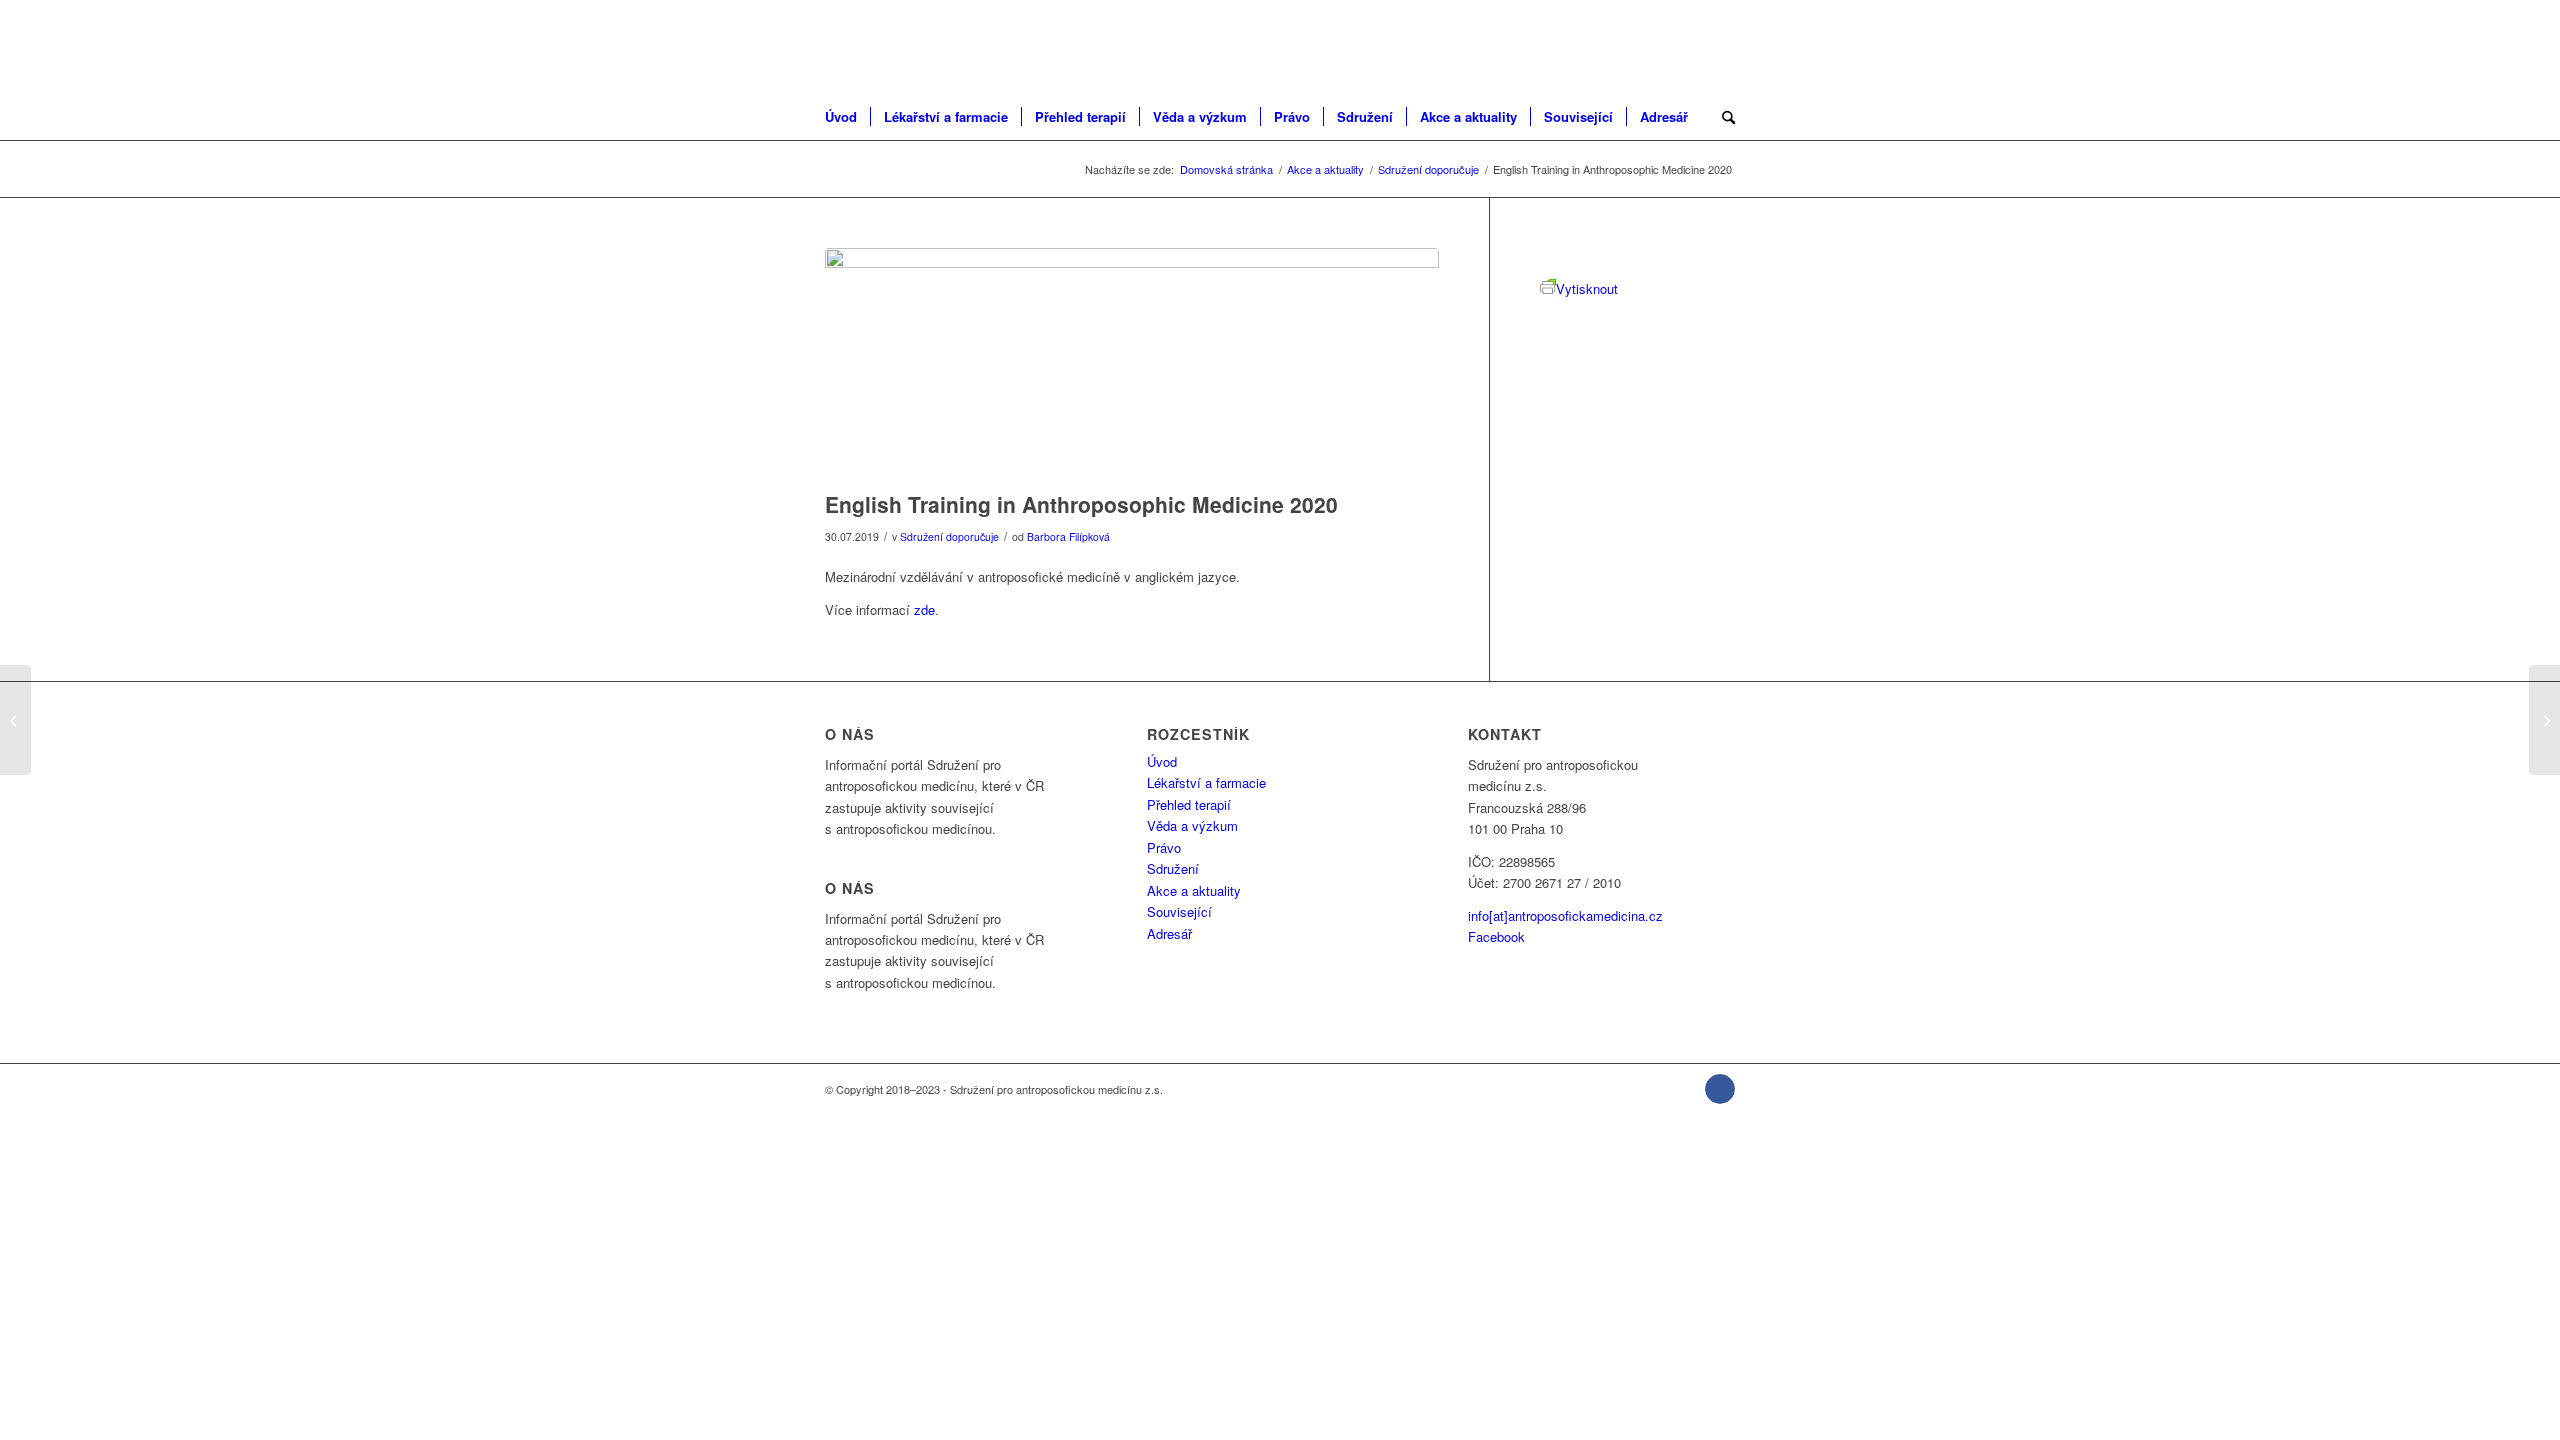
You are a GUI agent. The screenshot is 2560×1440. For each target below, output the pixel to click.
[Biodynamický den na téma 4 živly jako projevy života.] (2544, 720)
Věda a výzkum (1192, 825)
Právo (1164, 847)
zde (924, 609)
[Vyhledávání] (1722, 117)
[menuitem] (847, 117)
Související (1179, 911)
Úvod (1162, 761)
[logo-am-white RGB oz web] (925, 45)
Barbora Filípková (1068, 536)
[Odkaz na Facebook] (1720, 1089)
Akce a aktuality (1194, 890)
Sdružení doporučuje (949, 536)
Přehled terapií (1189, 804)
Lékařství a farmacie (1206, 782)
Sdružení (1173, 868)
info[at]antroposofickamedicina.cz (1565, 915)
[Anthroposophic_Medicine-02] (1132, 364)
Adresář (1169, 933)
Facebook (1496, 936)
